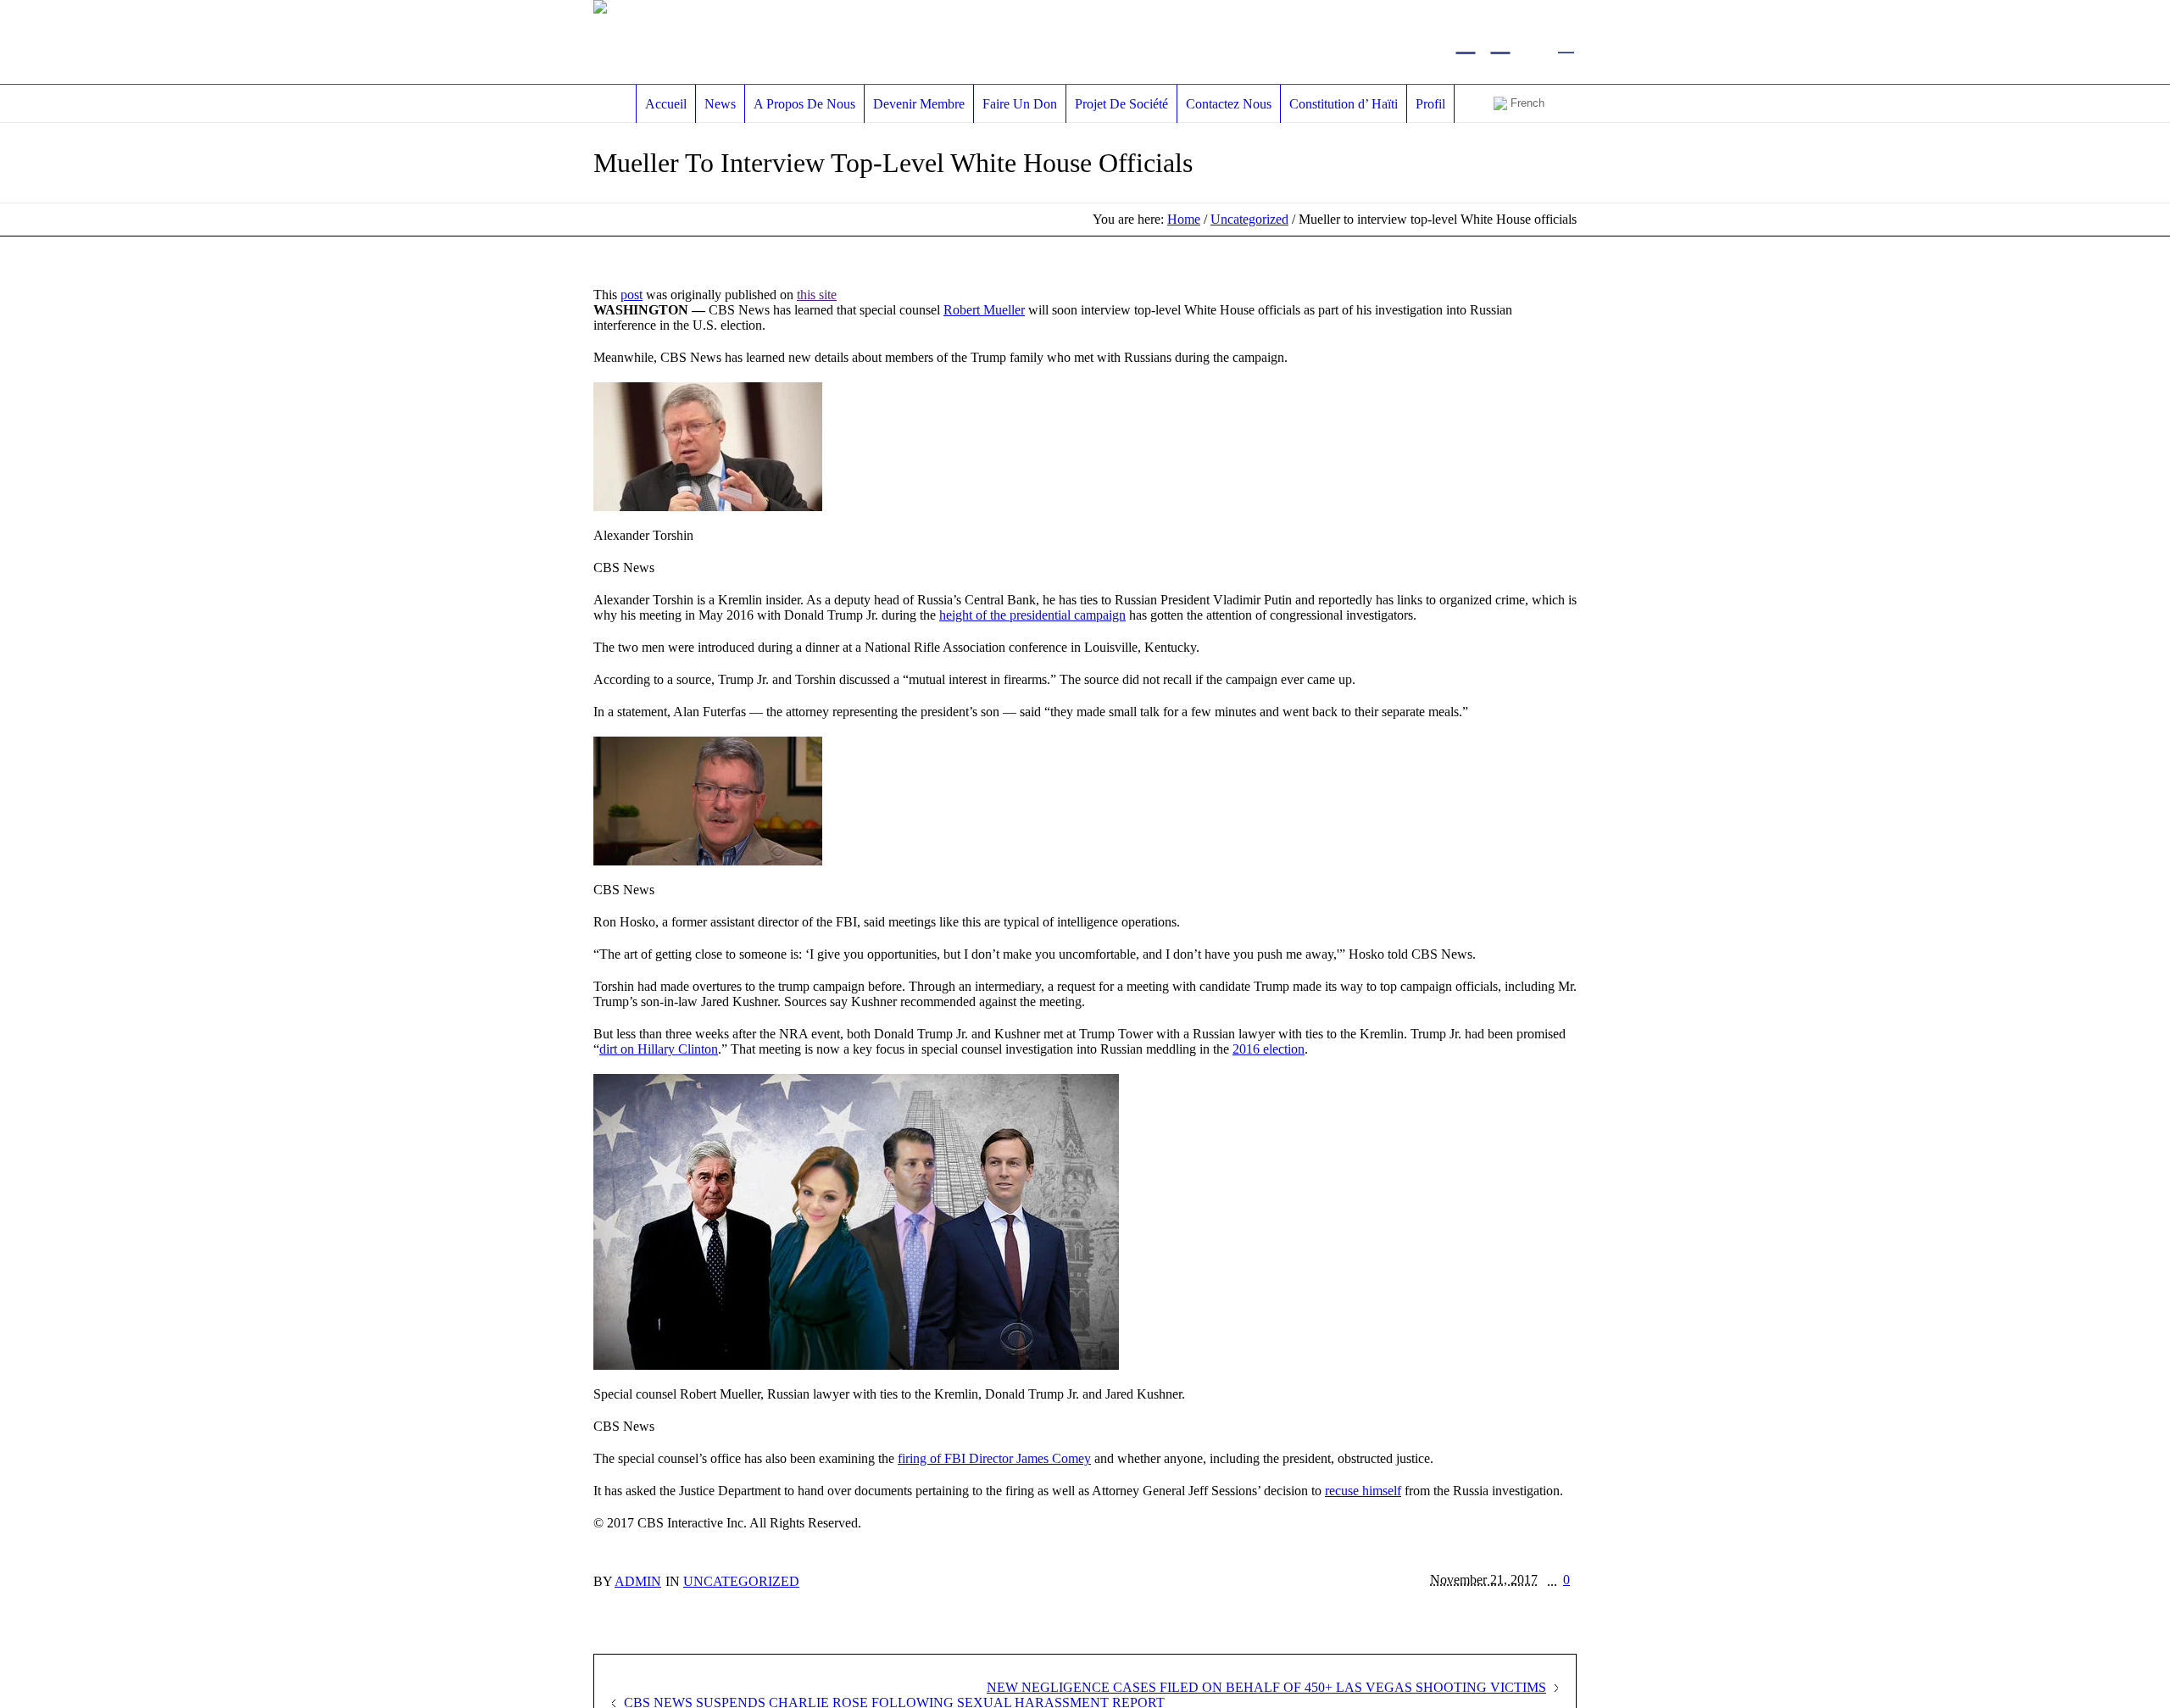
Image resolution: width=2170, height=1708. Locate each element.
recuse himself (1363, 1491)
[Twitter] (1466, 42)
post (632, 295)
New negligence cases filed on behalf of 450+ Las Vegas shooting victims (1266, 1687)
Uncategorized (1249, 219)
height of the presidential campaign (1032, 615)
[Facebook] (1500, 42)
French (1526, 103)
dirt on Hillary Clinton (659, 1049)
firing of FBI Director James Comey (994, 1458)
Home (1184, 219)
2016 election (1269, 1049)
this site (817, 295)
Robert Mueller (984, 310)
